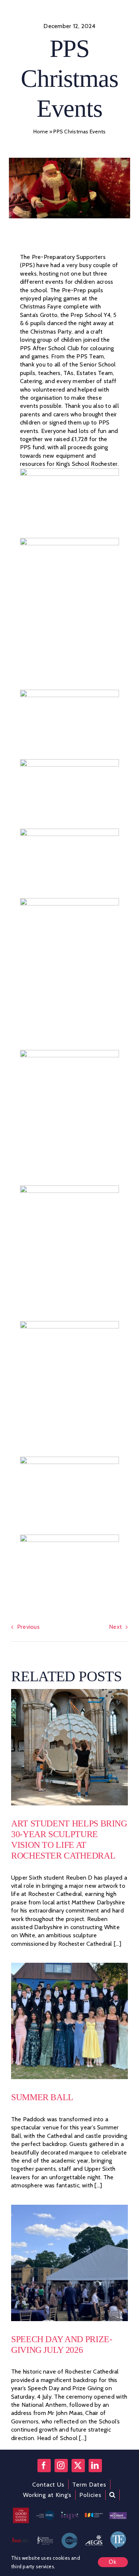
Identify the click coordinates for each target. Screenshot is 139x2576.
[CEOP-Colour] (69, 2536)
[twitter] (78, 2466)
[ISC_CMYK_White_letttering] (94, 2516)
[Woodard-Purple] (118, 2515)
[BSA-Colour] (21, 2540)
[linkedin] (95, 2466)
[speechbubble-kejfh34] (118, 2533)
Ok (113, 2562)
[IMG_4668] (69, 1966)
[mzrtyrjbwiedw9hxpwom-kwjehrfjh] (94, 2537)
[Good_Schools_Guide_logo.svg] (21, 2510)
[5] (69, 1692)
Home (41, 132)
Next (115, 1627)
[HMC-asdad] (45, 2513)
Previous (28, 1627)
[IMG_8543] (69, 2207)
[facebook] (44, 2466)
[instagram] (61, 2466)
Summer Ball (42, 2097)
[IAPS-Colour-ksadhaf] (70, 2514)
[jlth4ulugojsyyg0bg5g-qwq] (45, 2539)
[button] (113, 2495)
